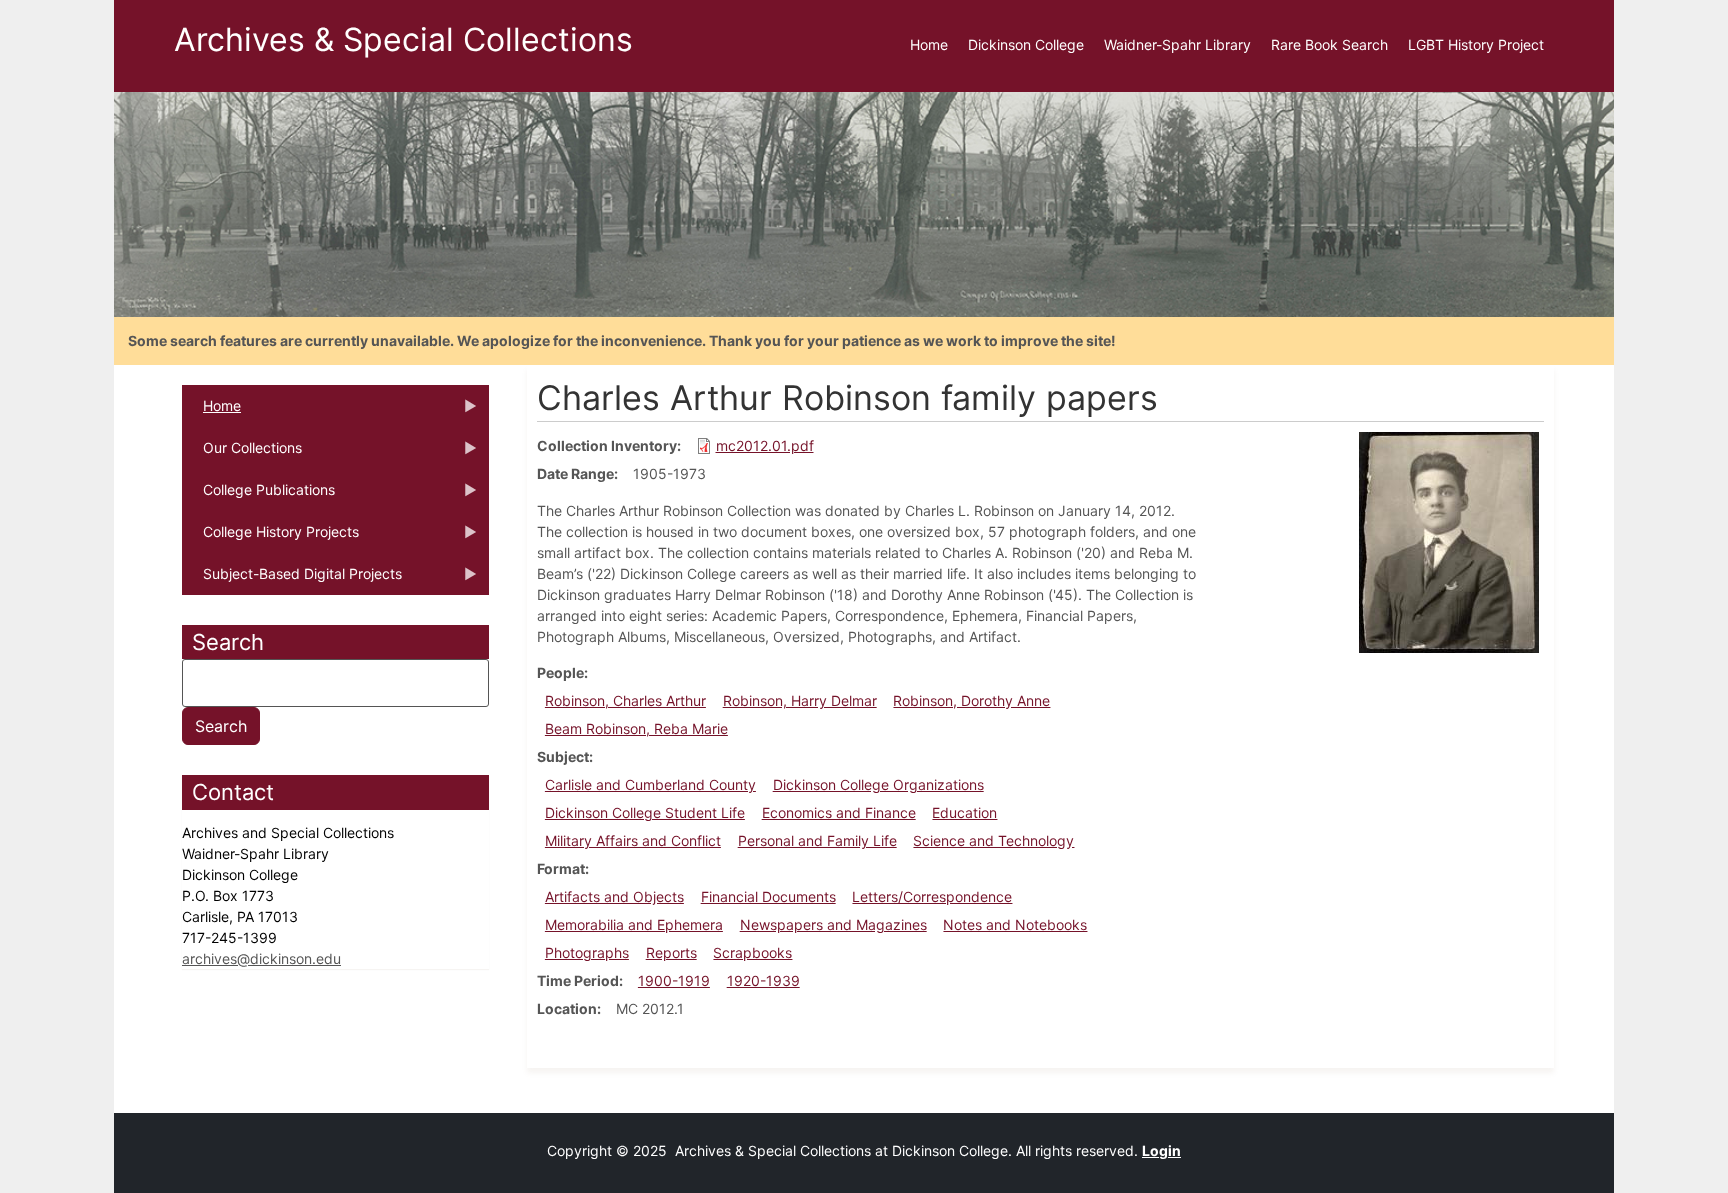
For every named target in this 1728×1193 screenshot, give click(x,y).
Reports (671, 952)
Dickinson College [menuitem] (1026, 44)
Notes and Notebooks (1015, 924)
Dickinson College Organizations (878, 784)
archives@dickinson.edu (261, 958)
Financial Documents (768, 896)
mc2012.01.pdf (765, 445)
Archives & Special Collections (403, 39)
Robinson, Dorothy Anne (971, 700)
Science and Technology (993, 840)
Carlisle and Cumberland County (650, 784)
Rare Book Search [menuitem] (1329, 44)
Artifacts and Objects (614, 896)
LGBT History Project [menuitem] (1476, 44)
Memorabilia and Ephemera (634, 924)
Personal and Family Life (817, 840)
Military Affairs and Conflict (633, 840)
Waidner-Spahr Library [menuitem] (1177, 44)
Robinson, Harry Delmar (800, 700)
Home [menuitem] (929, 44)
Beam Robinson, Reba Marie (636, 728)
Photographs (587, 952)
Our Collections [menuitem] (242, 454)
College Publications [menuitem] (258, 496)
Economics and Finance (839, 812)
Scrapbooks (752, 952)
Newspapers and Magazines (833, 924)
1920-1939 (763, 980)
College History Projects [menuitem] (270, 538)
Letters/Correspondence (932, 896)
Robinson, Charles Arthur (625, 700)
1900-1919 (674, 980)
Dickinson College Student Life (645, 812)
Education (964, 812)
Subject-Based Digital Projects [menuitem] (292, 580)
